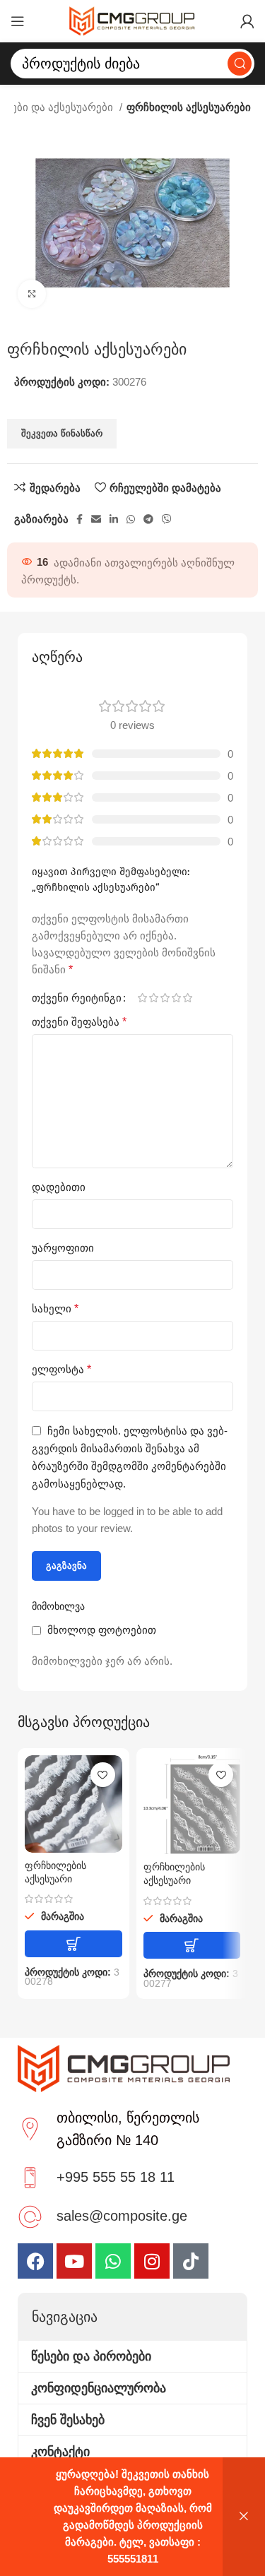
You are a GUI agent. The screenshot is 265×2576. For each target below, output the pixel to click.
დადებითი (59, 1187)
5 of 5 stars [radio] (187, 998)
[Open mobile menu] (18, 21)
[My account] (247, 21)
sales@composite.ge (122, 2216)
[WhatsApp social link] (131, 519)
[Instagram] (152, 2261)
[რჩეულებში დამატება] (103, 1775)
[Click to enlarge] (32, 294)
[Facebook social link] (79, 519)
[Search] (240, 64)
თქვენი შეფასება (79, 1022)
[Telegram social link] (148, 519)
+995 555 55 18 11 (116, 2177)
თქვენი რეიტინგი (77, 998)
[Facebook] (35, 2261)
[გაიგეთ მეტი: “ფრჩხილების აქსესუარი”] (73, 1944)
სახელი (55, 1308)
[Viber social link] (167, 519)
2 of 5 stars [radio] (153, 998)
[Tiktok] (191, 2261)
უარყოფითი (63, 1248)
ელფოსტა (61, 1369)
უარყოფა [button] (244, 2517)
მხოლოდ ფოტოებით (102, 1630)
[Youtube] (74, 2261)
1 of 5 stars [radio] (142, 998)
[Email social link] (96, 519)
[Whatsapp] (113, 2261)
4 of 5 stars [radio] (176, 998)
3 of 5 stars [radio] (165, 998)
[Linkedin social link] (114, 519)
